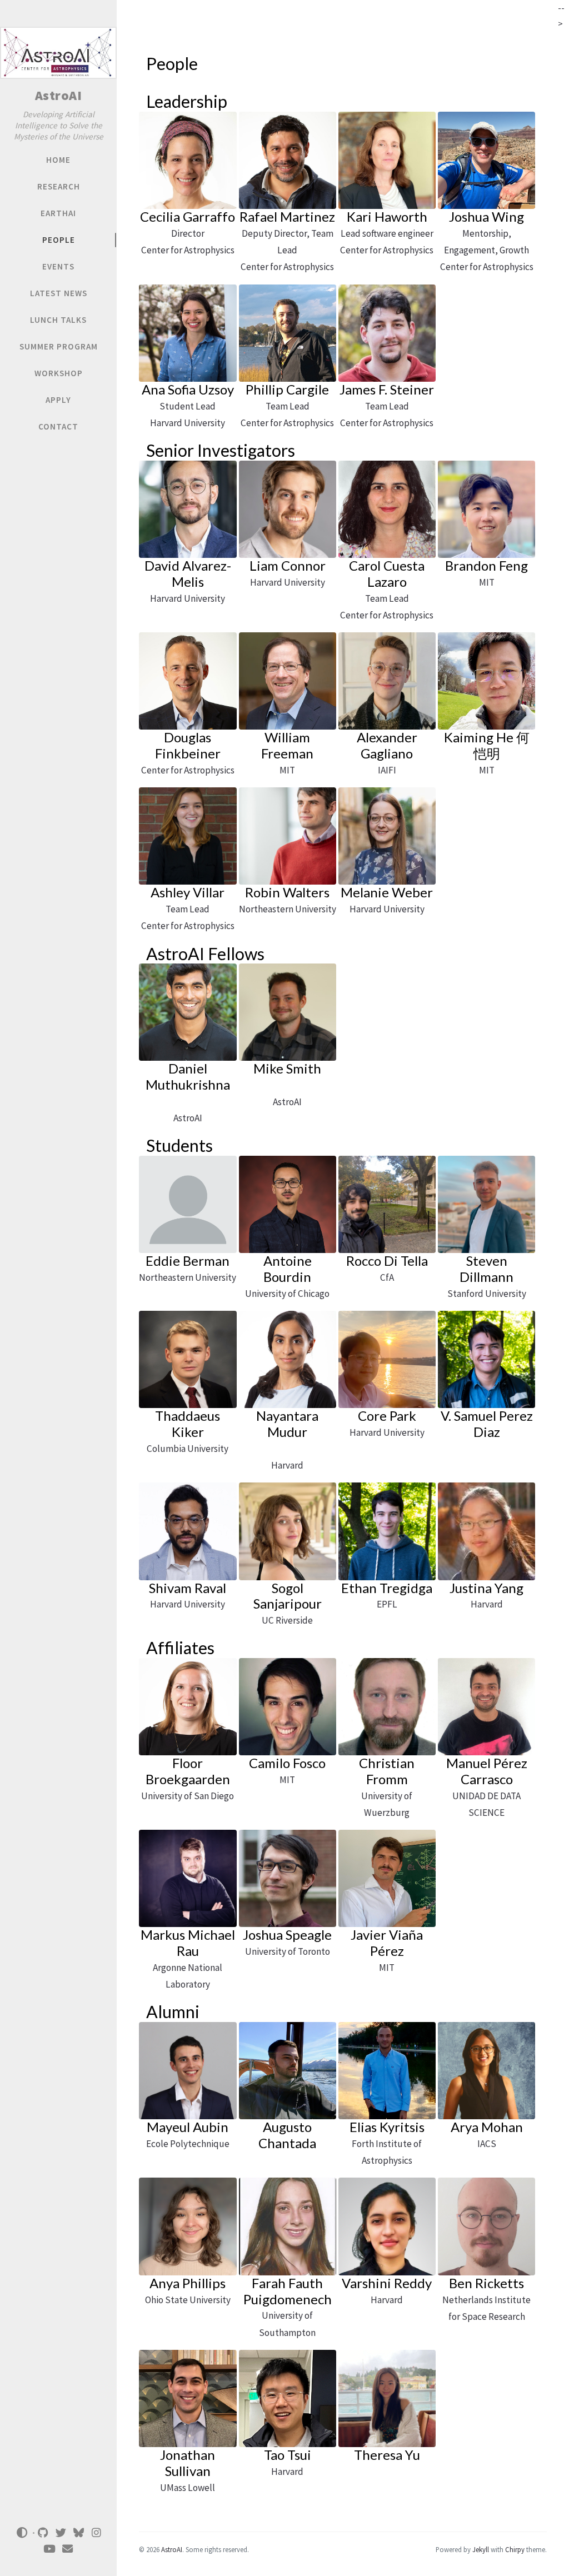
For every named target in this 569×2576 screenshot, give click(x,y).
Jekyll (481, 2549)
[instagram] (97, 2533)
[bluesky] (79, 2533)
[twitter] (61, 2533)
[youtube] (49, 2549)
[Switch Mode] (22, 2533)
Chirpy (515, 2549)
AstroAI (59, 95)
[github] (43, 2533)
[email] (67, 2549)
